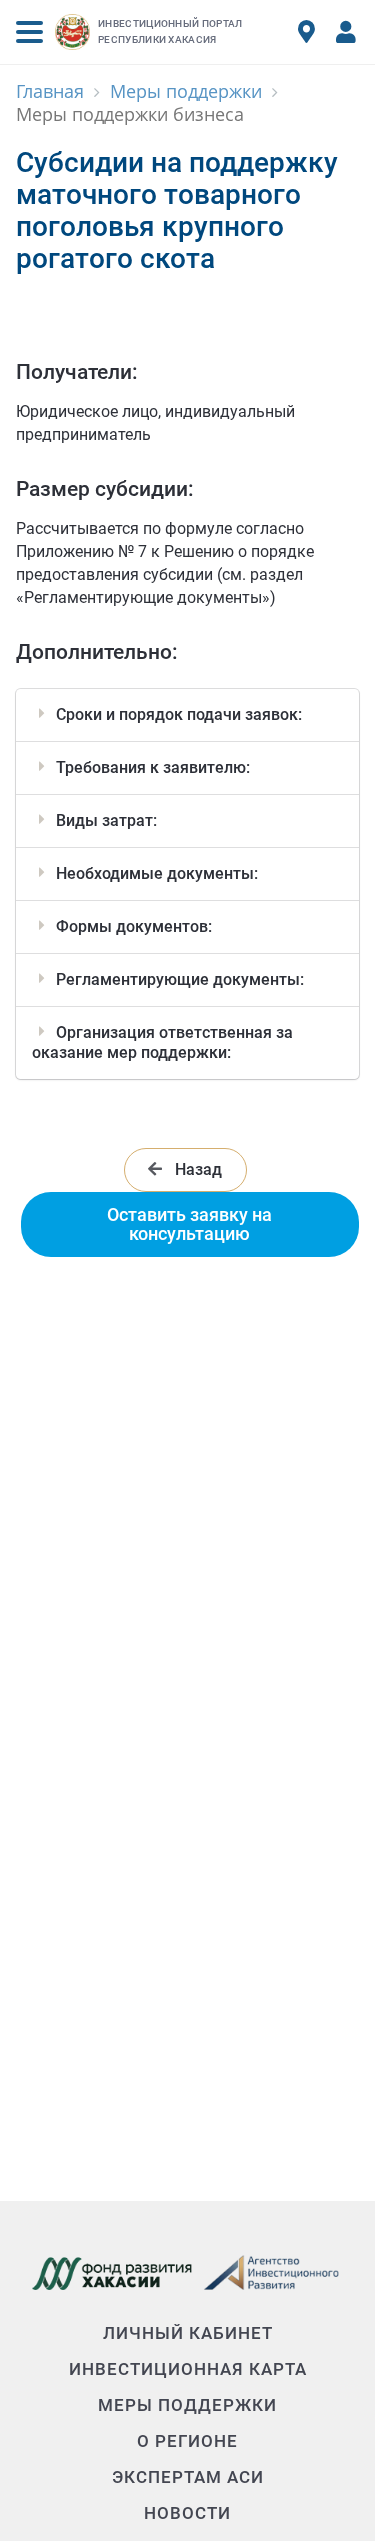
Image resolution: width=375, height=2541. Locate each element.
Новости (187, 2513)
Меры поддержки (187, 2405)
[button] (29, 32)
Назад (196, 1169)
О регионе (187, 2441)
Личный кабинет (188, 2333)
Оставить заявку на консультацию (189, 1223)
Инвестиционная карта (188, 2369)
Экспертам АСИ (188, 2477)
